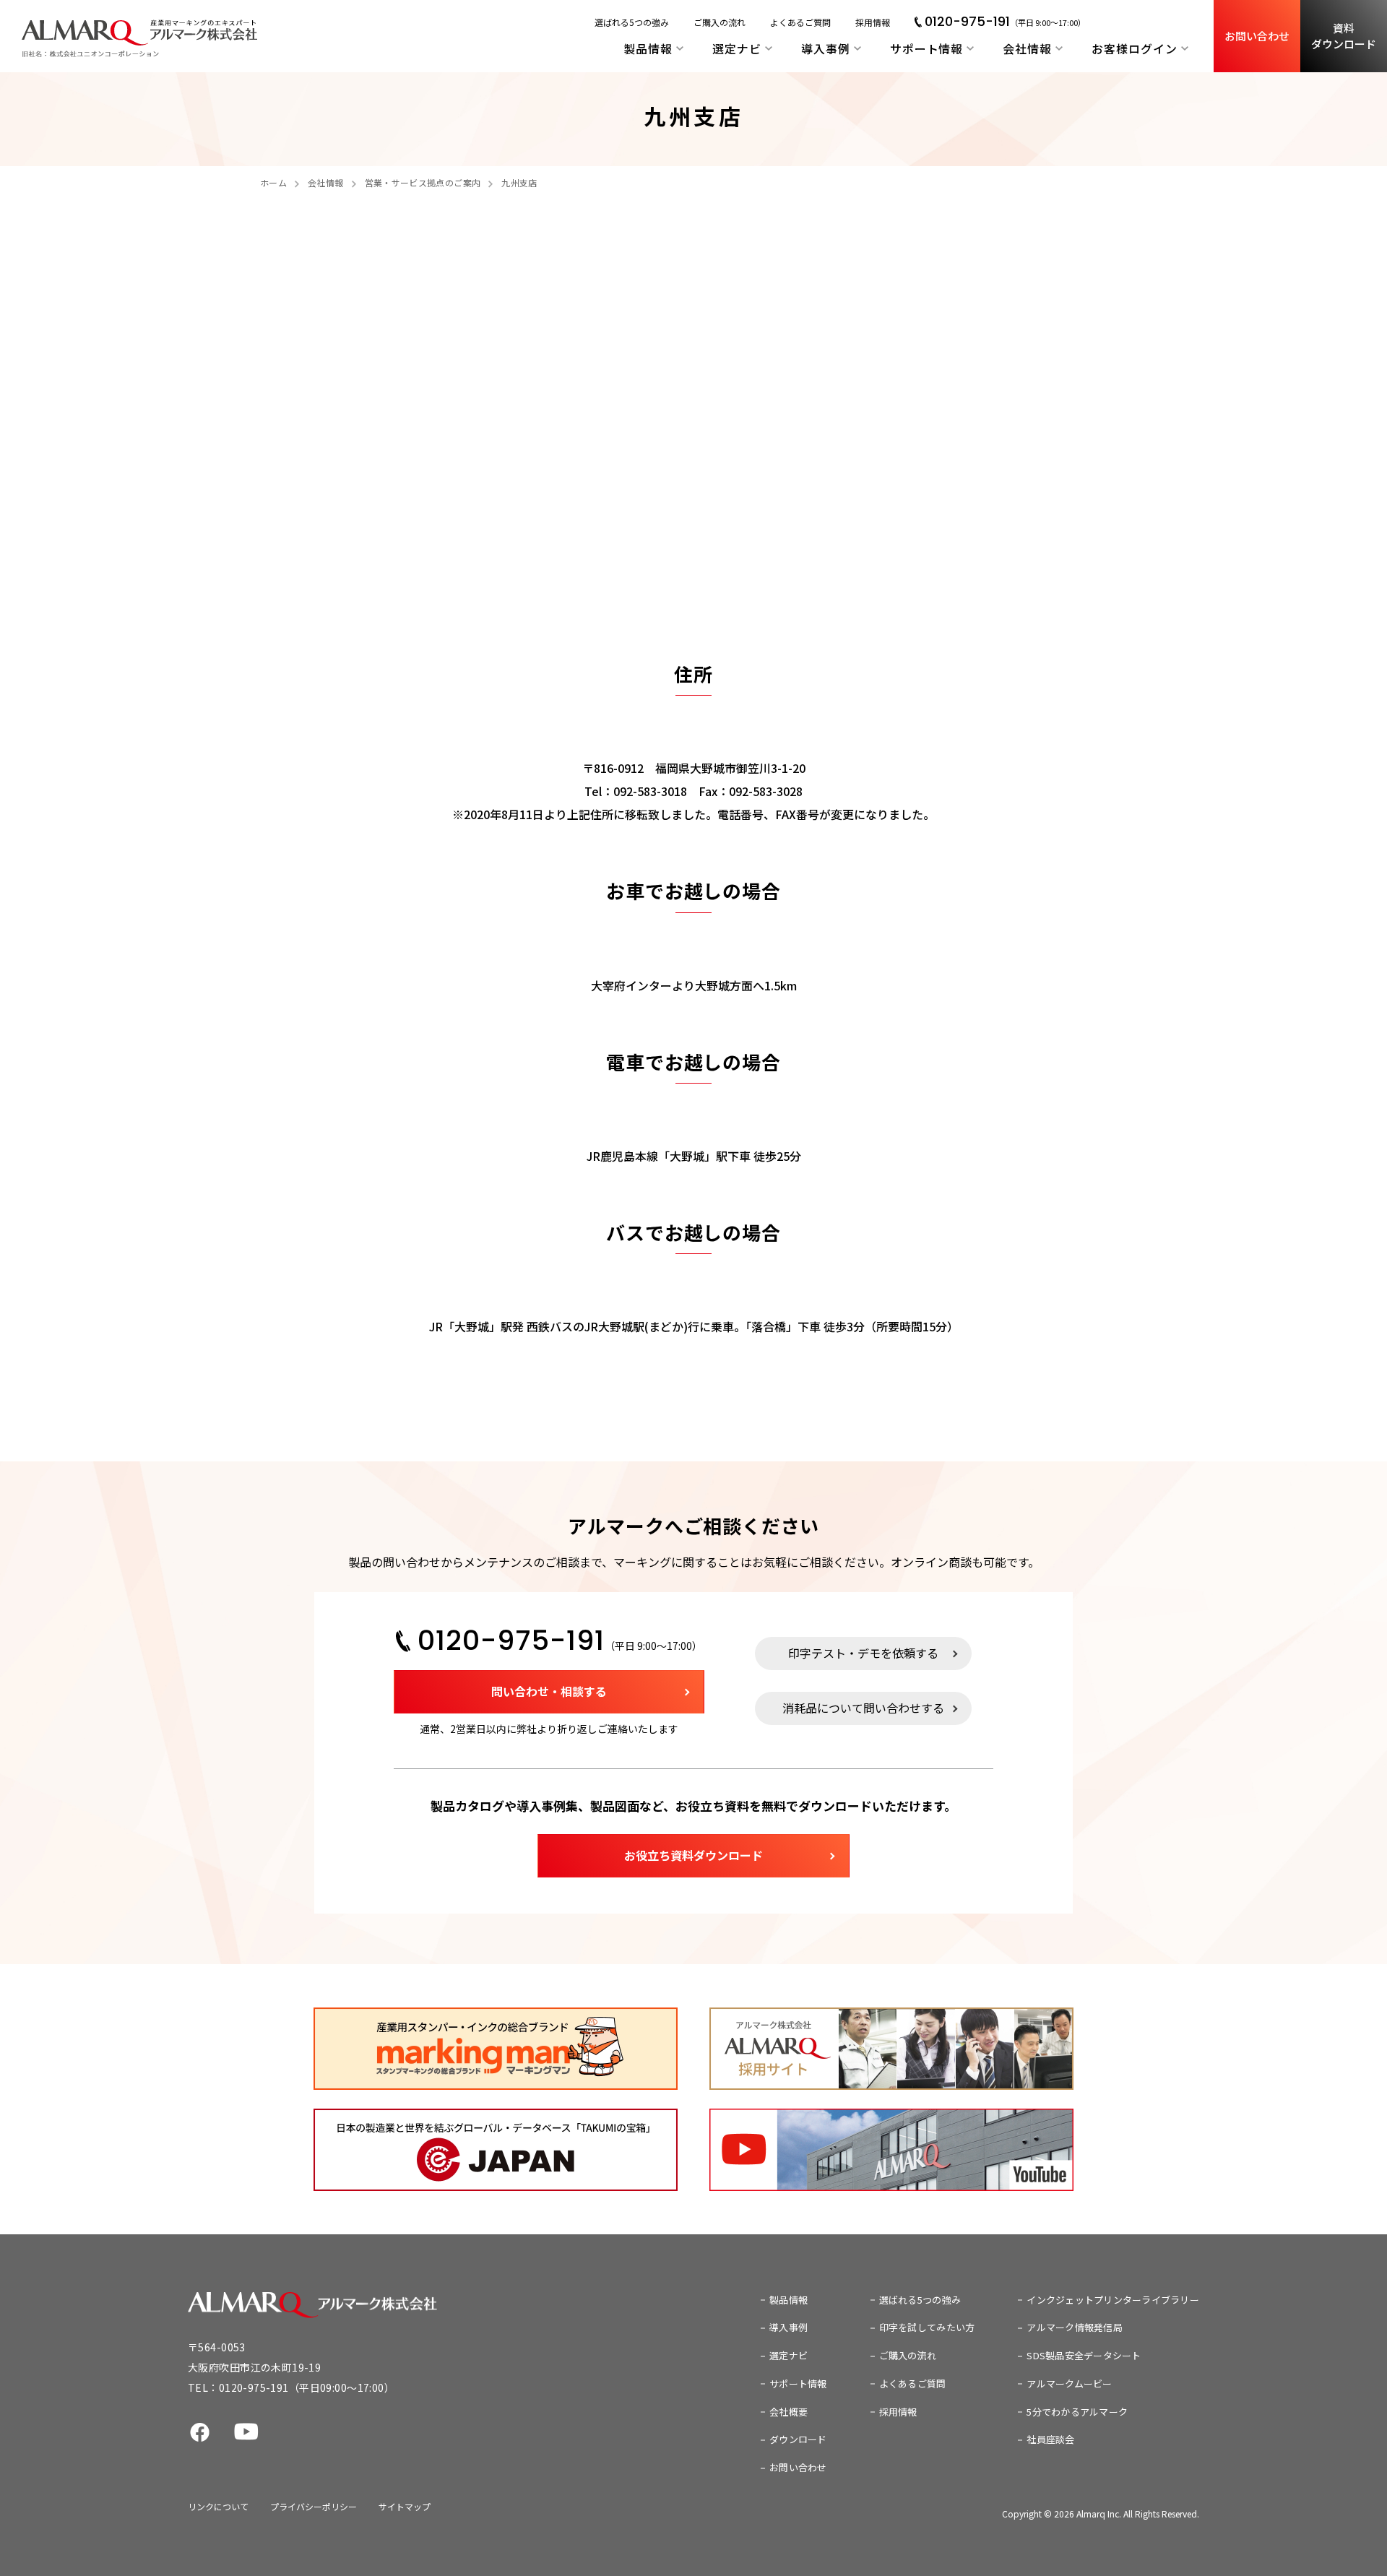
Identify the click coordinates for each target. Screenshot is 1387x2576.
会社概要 (788, 2412)
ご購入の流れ (720, 22)
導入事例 (826, 48)
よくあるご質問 (800, 22)
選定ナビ (737, 48)
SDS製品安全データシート (1084, 2355)
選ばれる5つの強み (632, 22)
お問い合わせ (1257, 36)
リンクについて (218, 2506)
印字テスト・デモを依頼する (863, 1653)
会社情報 (1027, 48)
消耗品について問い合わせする (863, 1708)
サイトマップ (405, 2506)
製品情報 (648, 48)
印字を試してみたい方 (927, 2327)
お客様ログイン (1135, 48)
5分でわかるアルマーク (1077, 2412)
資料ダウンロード (1344, 36)
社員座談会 (1050, 2439)
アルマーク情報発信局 (1075, 2327)
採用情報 (873, 22)
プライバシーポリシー (314, 2506)
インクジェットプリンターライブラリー (1113, 2300)
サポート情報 (927, 48)
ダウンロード (798, 2439)
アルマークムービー (1069, 2383)
